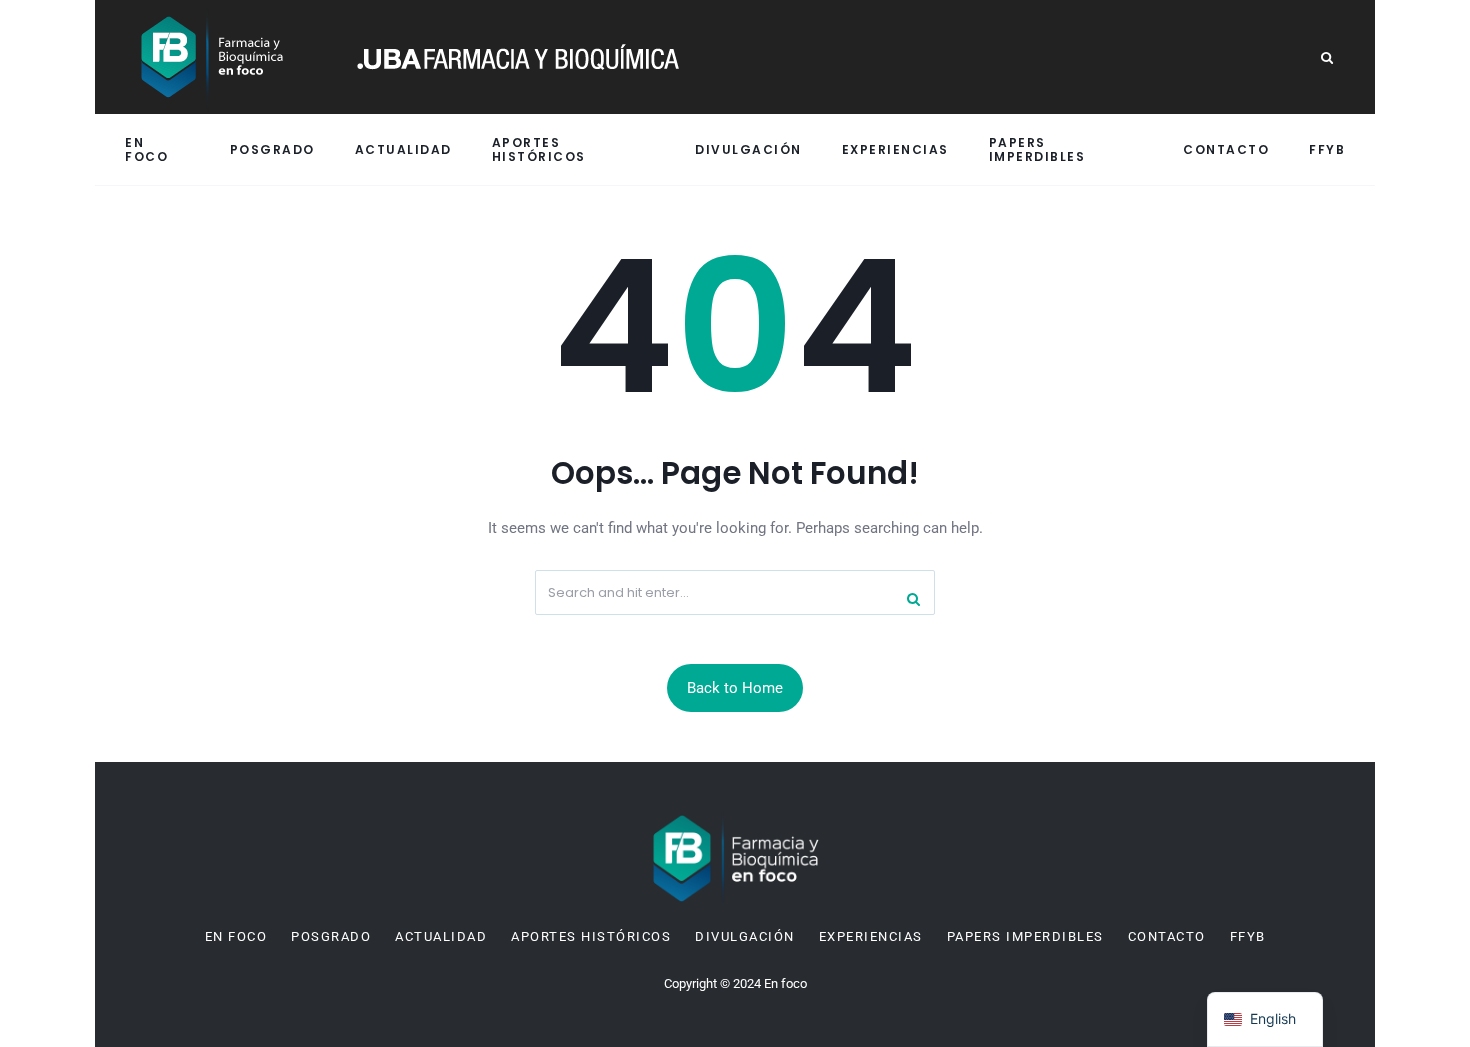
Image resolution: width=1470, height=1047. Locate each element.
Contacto (1226, 149)
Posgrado (272, 149)
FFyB (1327, 149)
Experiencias (895, 149)
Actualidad (403, 149)
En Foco (146, 149)
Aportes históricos (539, 149)
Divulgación (748, 149)
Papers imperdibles (1037, 149)
